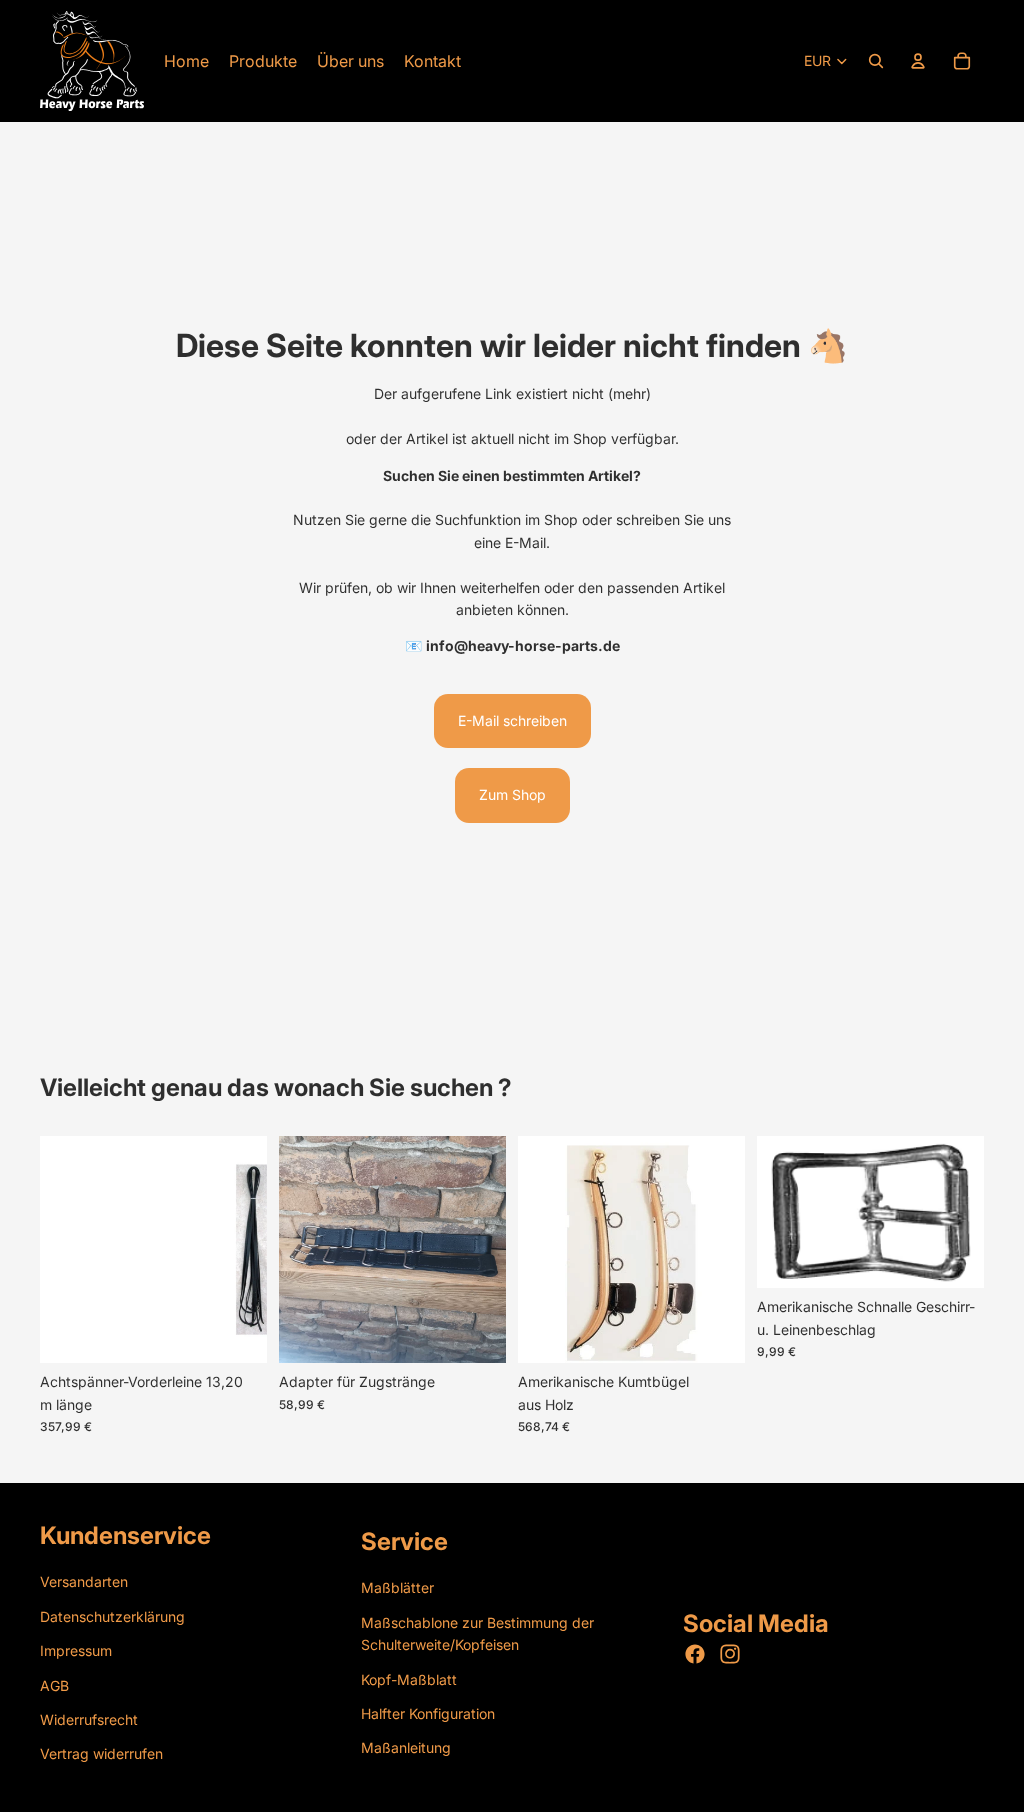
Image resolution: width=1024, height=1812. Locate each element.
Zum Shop (512, 794)
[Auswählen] (236, 1333)
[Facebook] (695, 1654)
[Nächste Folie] (484, 1250)
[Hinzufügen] (475, 1333)
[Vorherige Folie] (301, 1250)
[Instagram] (730, 1654)
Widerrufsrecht (89, 1718)
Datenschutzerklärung (112, 1615)
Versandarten (84, 1581)
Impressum (76, 1650)
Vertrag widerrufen (101, 1753)
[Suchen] (876, 61)
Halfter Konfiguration (428, 1712)
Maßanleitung (406, 1747)
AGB (54, 1684)
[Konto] (918, 61)
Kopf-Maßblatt (409, 1678)
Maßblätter (397, 1587)
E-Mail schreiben (512, 720)
